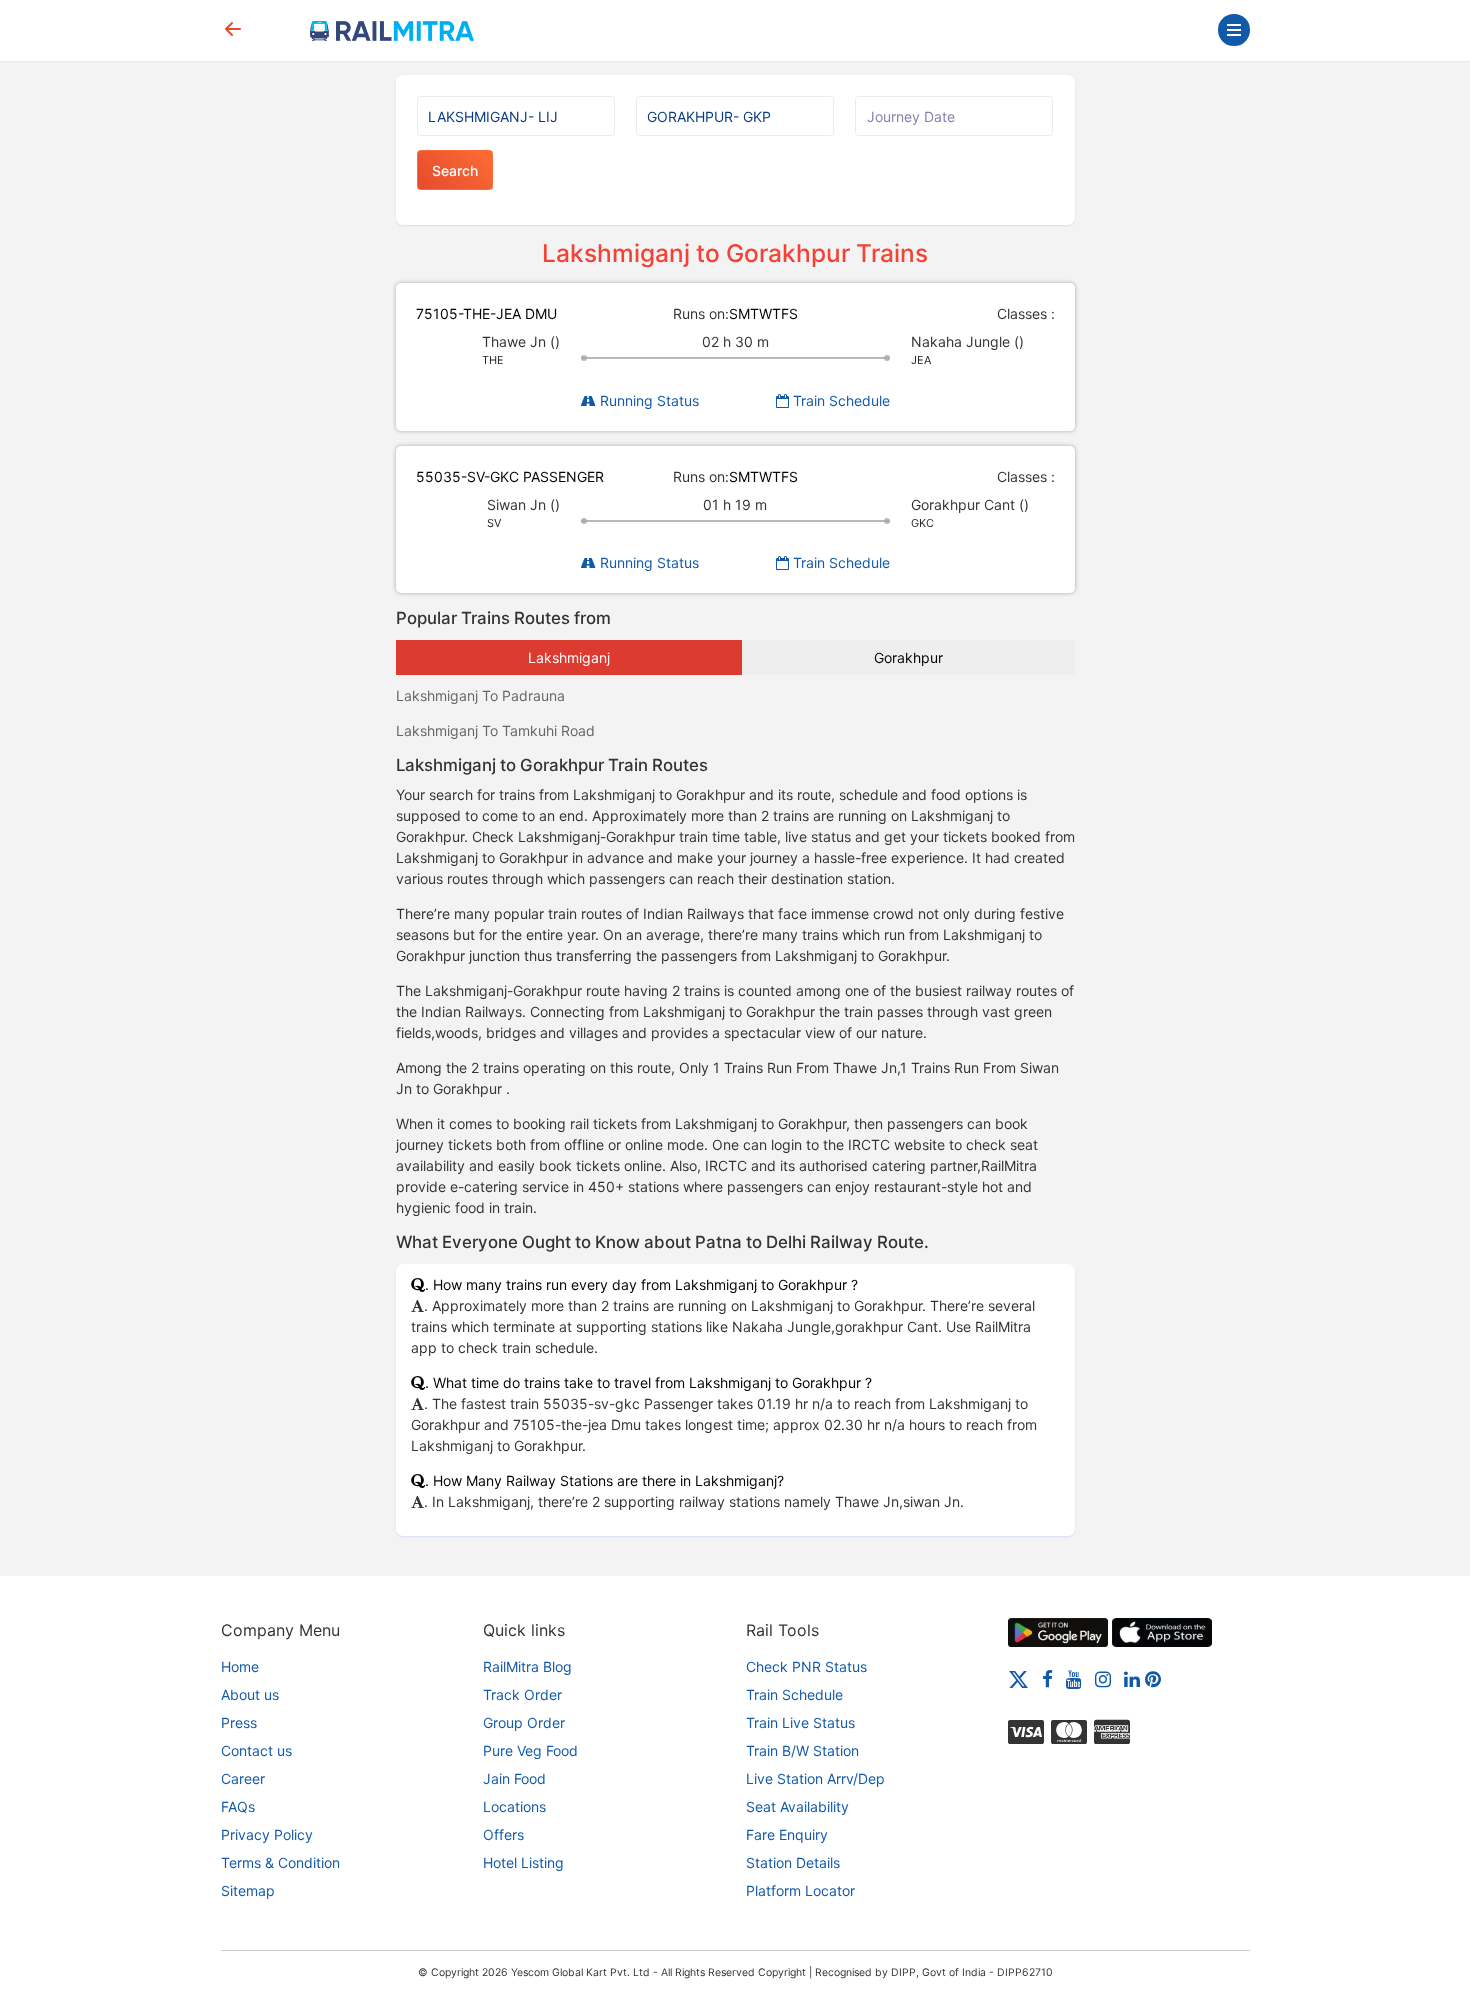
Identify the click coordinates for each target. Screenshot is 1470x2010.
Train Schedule (839, 400)
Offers (503, 1834)
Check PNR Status (806, 1666)
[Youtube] (1074, 1678)
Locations (514, 1806)
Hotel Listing (523, 1862)
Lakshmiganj (569, 657)
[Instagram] (1103, 1678)
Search (455, 170)
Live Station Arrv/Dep (815, 1778)
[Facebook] (1047, 1678)
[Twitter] (1018, 1678)
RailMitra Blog (527, 1666)
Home (240, 1666)
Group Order (524, 1722)
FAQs (238, 1806)
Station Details (793, 1862)
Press (239, 1722)
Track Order (522, 1694)
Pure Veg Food (530, 1750)
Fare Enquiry (787, 1834)
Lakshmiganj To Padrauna (480, 695)
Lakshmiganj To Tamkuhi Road (495, 730)
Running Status (647, 400)
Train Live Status (800, 1722)
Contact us (256, 1750)
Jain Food (514, 1778)
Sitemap (248, 1890)
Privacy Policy (267, 1834)
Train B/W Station (802, 1750)
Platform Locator (800, 1890)
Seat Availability (797, 1806)
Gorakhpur (908, 657)
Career (243, 1778)
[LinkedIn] (1132, 1678)
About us (250, 1694)
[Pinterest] (1153, 1678)
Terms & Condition (280, 1862)
